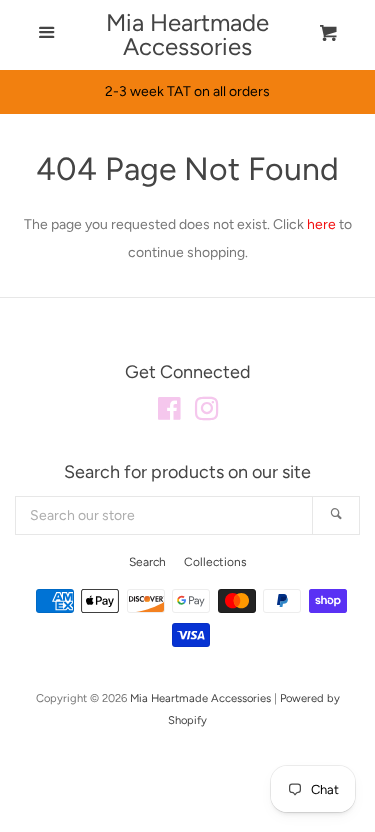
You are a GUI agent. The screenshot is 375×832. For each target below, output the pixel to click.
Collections (215, 562)
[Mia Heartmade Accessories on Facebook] (169, 413)
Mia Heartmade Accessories (187, 35)
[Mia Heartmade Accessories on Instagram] (207, 413)
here (321, 224)
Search (147, 562)
